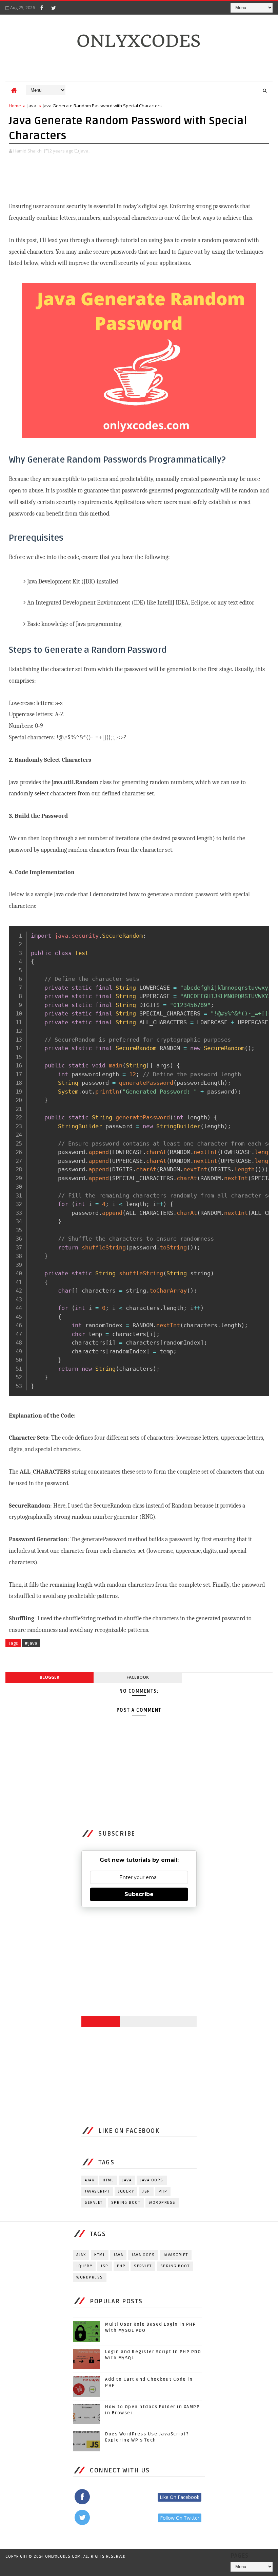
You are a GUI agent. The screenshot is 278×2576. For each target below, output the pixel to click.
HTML (108, 2180)
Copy (261, 933)
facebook (138, 1677)
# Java (31, 1643)
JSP (146, 2191)
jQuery (126, 2191)
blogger (49, 1677)
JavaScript (97, 2191)
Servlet (94, 2203)
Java (32, 106)
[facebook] (42, 8)
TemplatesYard (68, 2567)
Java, (85, 151)
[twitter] (54, 8)
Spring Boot (126, 2203)
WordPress (162, 2203)
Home (15, 106)
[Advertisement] (132, 173)
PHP (163, 2191)
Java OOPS (152, 2180)
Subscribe (139, 1894)
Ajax (90, 2180)
